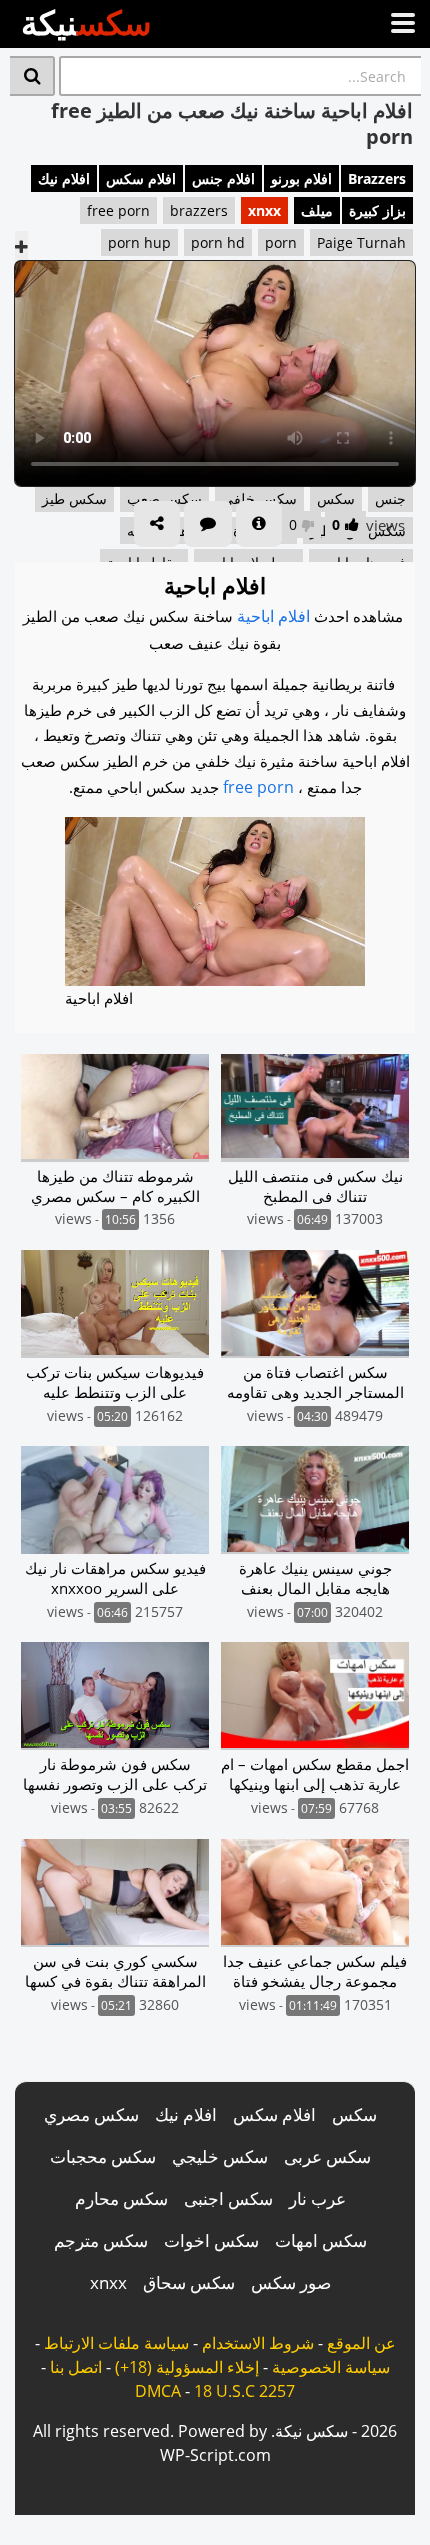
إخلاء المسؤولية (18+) (187, 2367)
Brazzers (377, 178)
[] (32, 76)
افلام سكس (141, 178)
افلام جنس (223, 178)
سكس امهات (321, 2240)
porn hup (139, 242)
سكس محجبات (103, 2156)
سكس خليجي (220, 2156)
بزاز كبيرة (377, 210)
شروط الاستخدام (258, 2343)
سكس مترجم (101, 2240)
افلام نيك (64, 178)
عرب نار (317, 2198)
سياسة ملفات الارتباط (116, 2343)
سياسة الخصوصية (331, 2367)
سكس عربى (327, 2156)
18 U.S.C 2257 (244, 2391)
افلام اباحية (273, 616)
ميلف (317, 210)
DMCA (158, 2391)
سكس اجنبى (228, 2198)
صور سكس (291, 2282)
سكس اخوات (211, 2240)
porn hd (218, 242)
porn (281, 242)
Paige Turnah (361, 242)
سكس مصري (91, 2114)
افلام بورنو (301, 178)
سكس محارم (121, 2198)
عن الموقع (361, 2343)
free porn (118, 210)
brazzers (199, 210)
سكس (354, 2114)
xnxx (264, 210)
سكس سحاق (189, 2282)
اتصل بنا (76, 2367)
